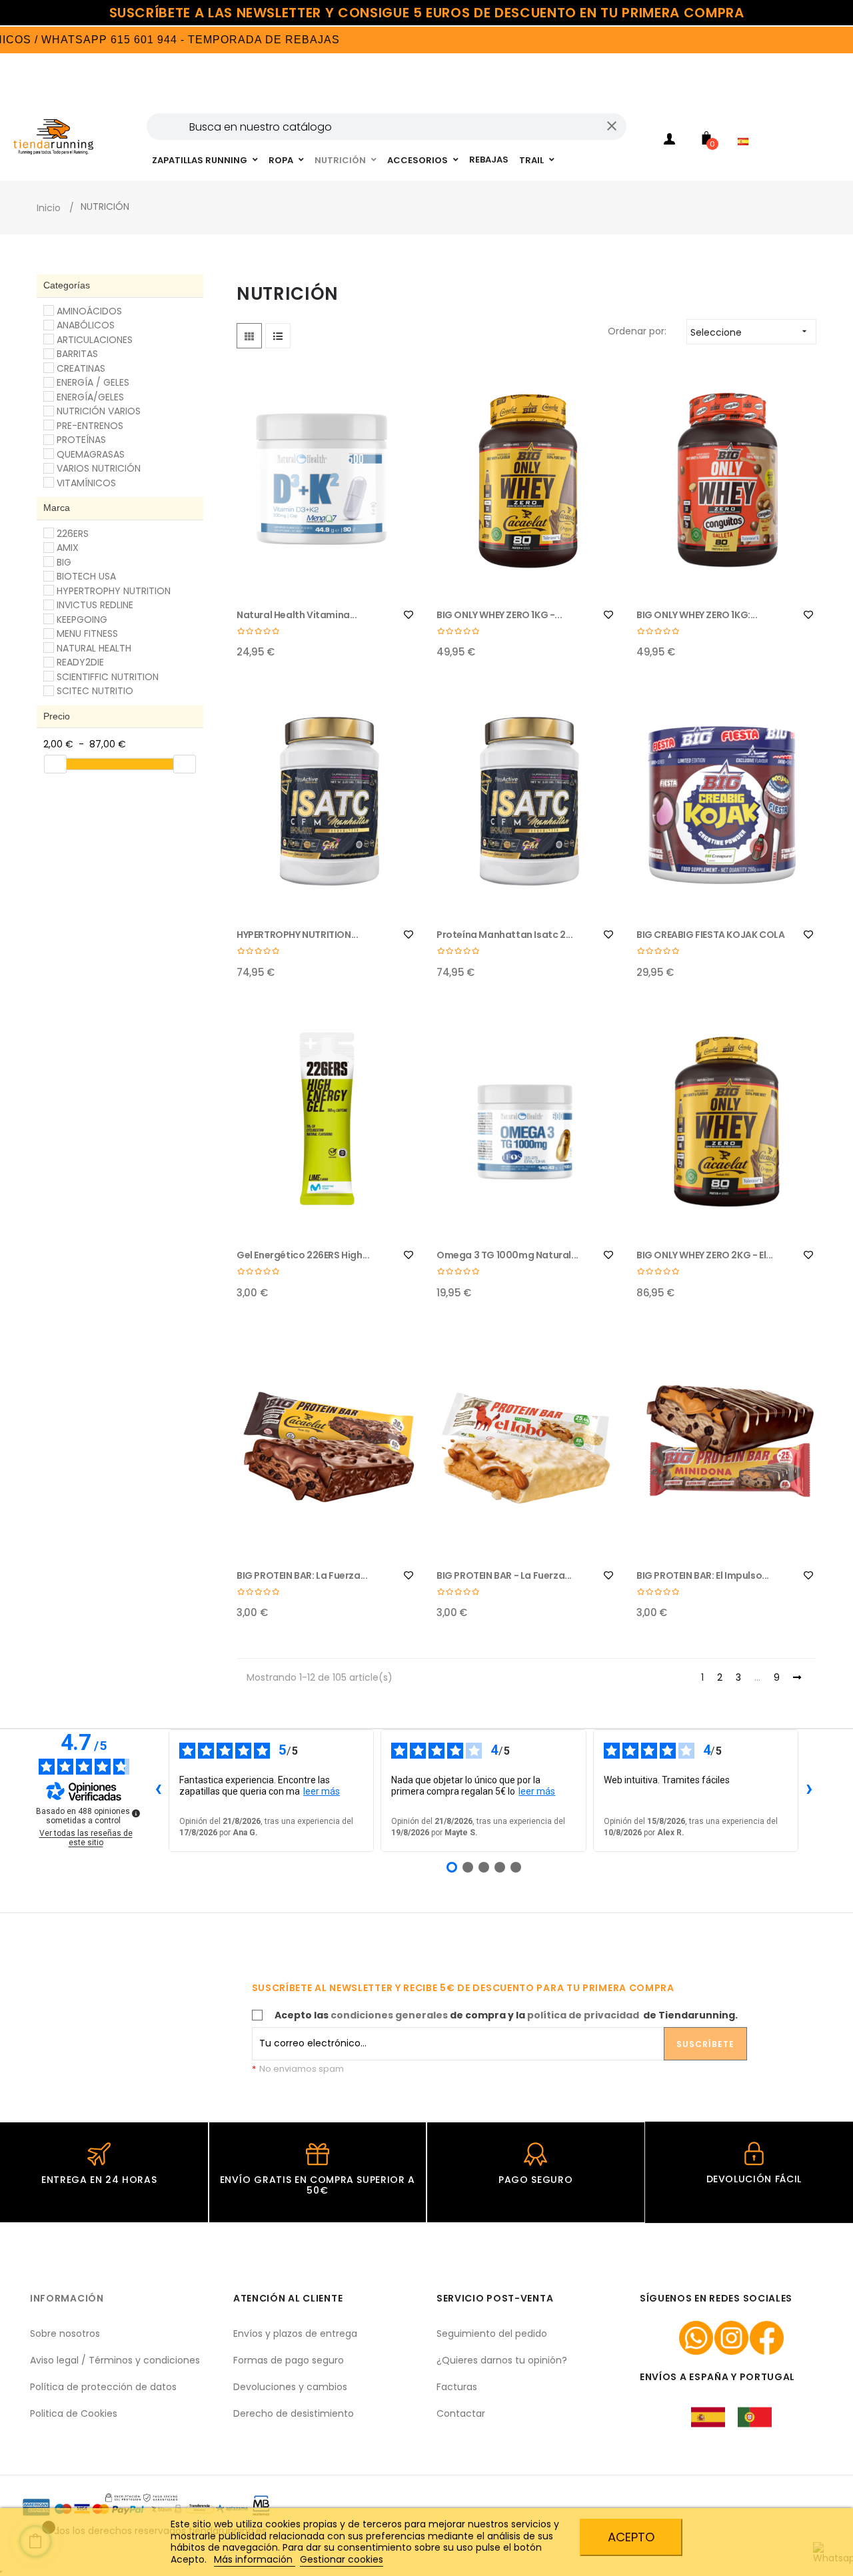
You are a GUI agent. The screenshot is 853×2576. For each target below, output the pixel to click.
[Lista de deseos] (409, 615)
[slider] (55, 764)
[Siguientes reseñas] (809, 1791)
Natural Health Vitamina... (297, 615)
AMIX (68, 548)
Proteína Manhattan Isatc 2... (504, 935)
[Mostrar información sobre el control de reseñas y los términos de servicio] (136, 1813)
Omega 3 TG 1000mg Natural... (507, 1255)
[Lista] (278, 336)
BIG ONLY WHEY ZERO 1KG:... (697, 615)
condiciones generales (389, 2015)
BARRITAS (77, 354)
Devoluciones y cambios (290, 2387)
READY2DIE (80, 662)
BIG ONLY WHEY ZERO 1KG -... (499, 615)
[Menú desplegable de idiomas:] (746, 124)
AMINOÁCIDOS (89, 311)
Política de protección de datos (103, 2387)
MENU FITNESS (87, 634)
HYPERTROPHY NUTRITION (114, 591)
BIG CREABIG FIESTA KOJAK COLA (710, 935)
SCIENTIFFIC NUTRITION (108, 677)
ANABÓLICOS (86, 325)
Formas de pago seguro (289, 2360)
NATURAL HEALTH (94, 648)
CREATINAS (81, 368)
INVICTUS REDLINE (95, 605)
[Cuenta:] (670, 141)
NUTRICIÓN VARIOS (99, 411)
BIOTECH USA (86, 576)
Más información (255, 2559)
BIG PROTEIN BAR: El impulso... (703, 1575)
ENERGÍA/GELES (90, 397)
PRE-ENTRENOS (90, 426)
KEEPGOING (82, 620)
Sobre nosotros (65, 2334)
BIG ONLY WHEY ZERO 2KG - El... (705, 1255)
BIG (64, 562)
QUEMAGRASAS (91, 454)
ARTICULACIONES (95, 340)
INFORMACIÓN (67, 2298)
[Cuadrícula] (249, 336)
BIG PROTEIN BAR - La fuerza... (504, 1575)
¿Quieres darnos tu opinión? (502, 2360)
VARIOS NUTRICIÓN (99, 468)
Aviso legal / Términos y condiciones (115, 2360)
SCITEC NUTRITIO (95, 691)
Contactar (461, 2413)
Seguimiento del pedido (492, 2334)
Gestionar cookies (342, 2559)
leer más (322, 1791)
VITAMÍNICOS (86, 483)
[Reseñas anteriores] (158, 1791)
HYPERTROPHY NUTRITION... (297, 935)
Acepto (631, 2537)
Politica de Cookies (74, 2413)
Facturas (457, 2387)
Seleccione (750, 332)
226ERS (73, 534)
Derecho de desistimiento (294, 2413)
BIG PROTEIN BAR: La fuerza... (302, 1575)
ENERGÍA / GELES (93, 382)
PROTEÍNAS (81, 440)
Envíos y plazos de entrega (295, 2334)
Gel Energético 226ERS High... (303, 1255)
